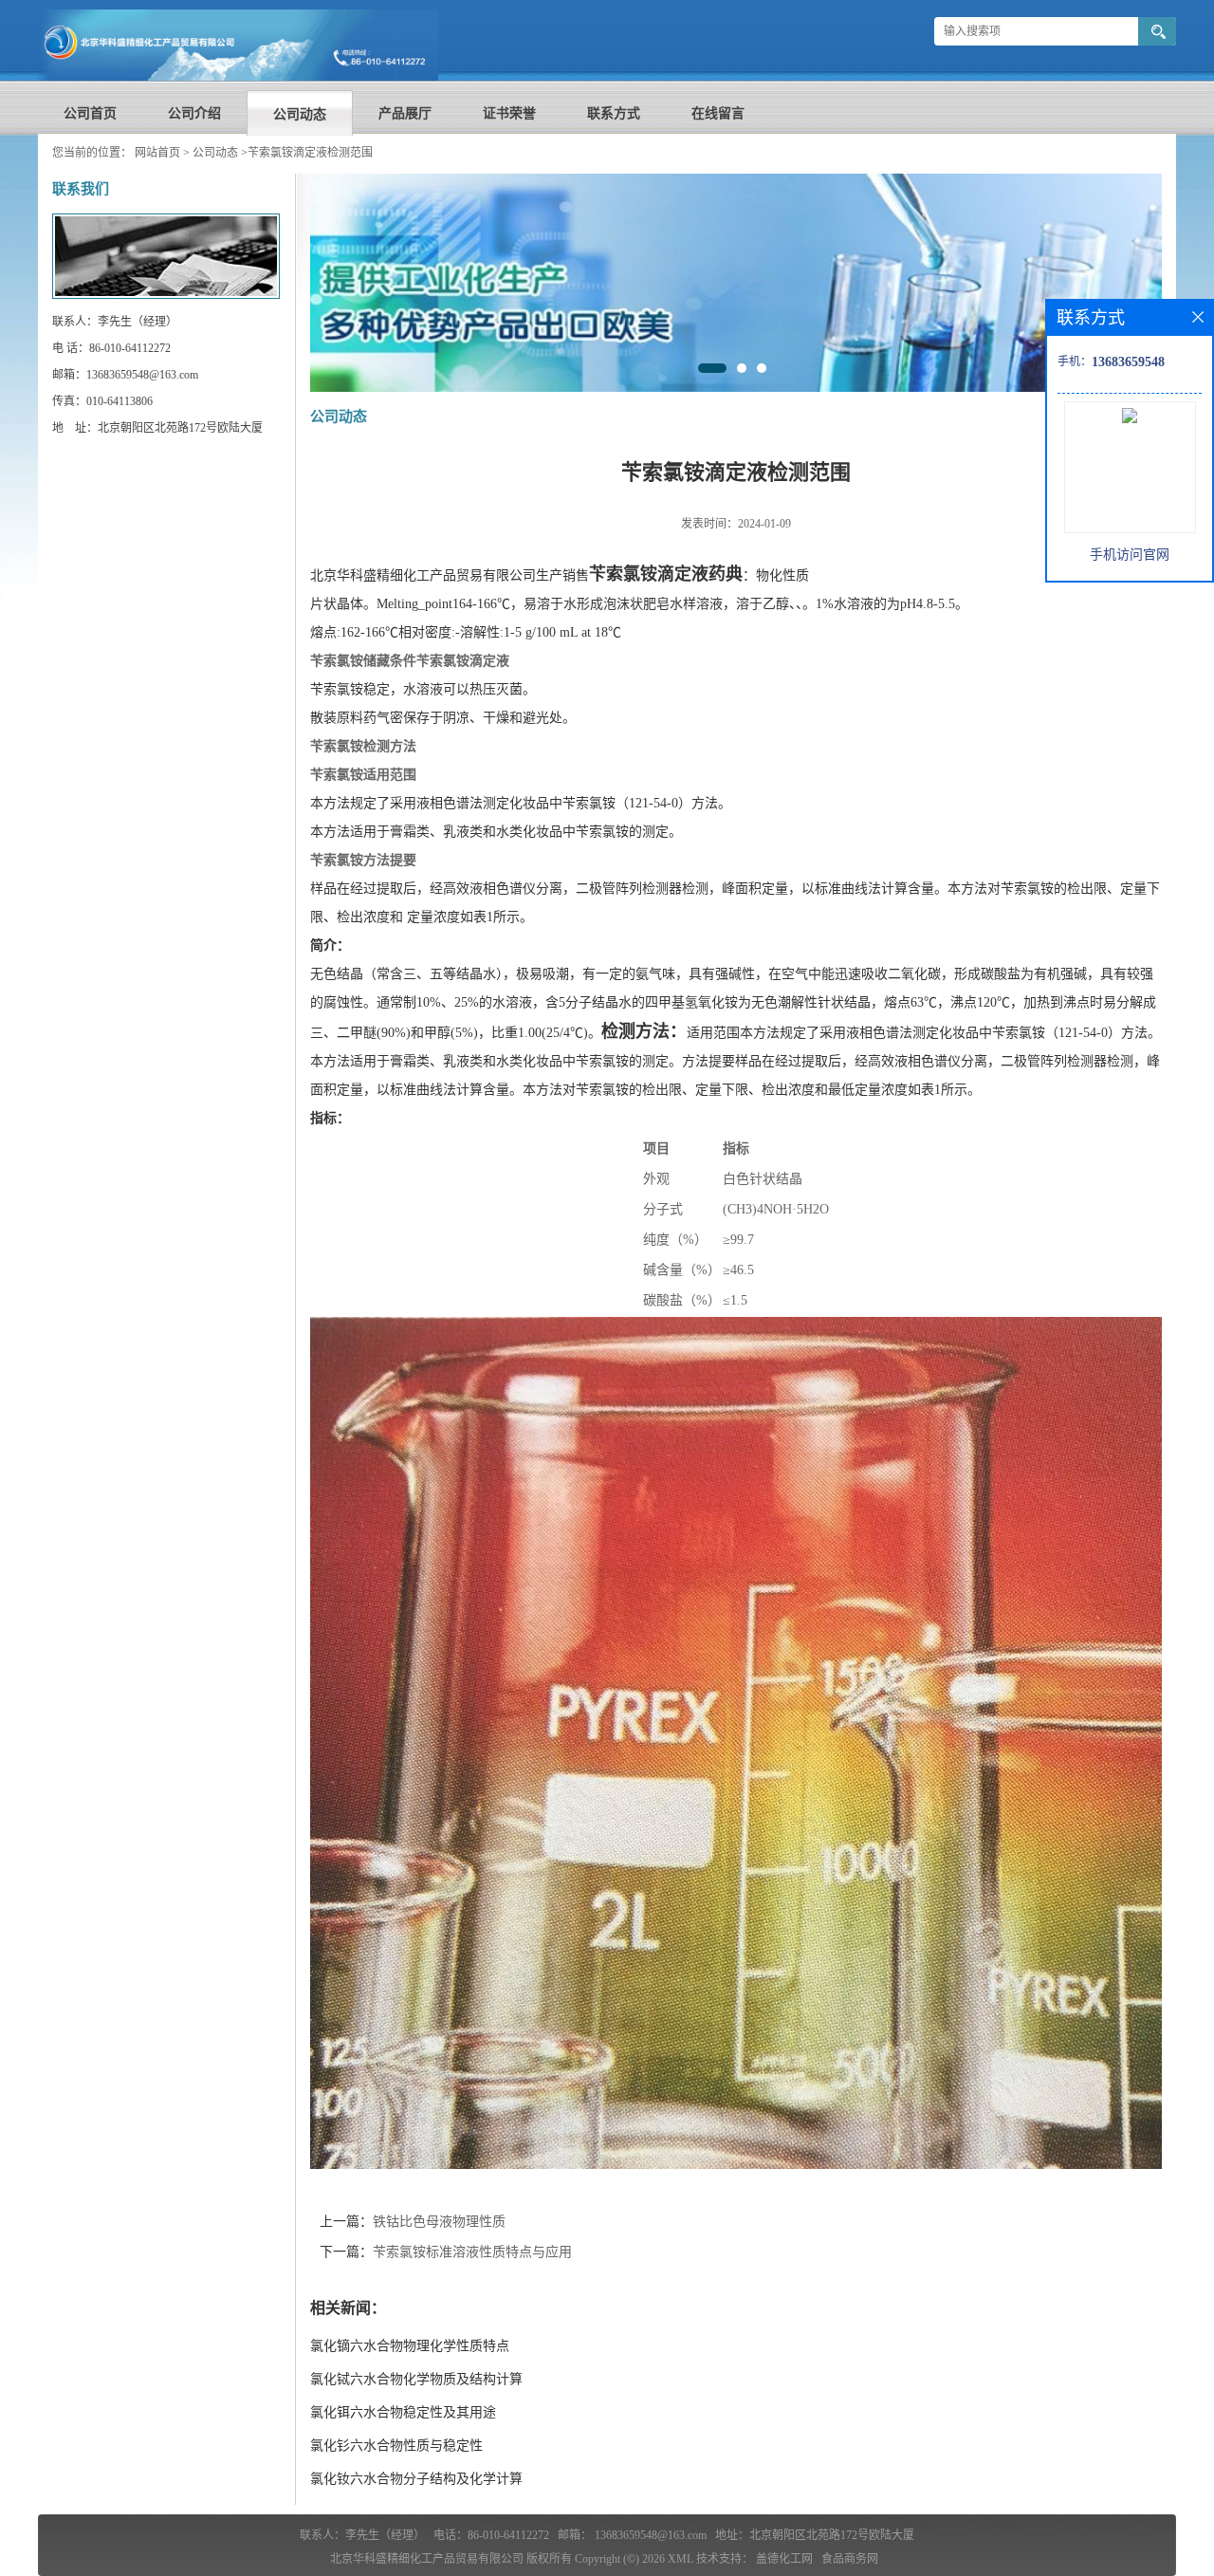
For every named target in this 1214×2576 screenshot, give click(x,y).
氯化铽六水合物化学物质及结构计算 (416, 2379)
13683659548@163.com (651, 2535)
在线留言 (718, 113)
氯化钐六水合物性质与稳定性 (396, 2446)
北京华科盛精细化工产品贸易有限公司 (427, 2559)
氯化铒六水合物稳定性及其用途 (403, 2412)
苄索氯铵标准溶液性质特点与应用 (472, 2252)
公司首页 (90, 113)
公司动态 (300, 114)
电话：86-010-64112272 (491, 2535)
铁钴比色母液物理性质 (439, 2222)
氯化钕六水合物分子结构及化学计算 (416, 2479)
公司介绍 (194, 113)
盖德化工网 (784, 2559)
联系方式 (614, 113)
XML (681, 2559)
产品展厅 (405, 113)
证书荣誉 (509, 113)
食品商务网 (850, 2559)
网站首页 (157, 153)
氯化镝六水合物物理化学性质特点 (410, 2346)
